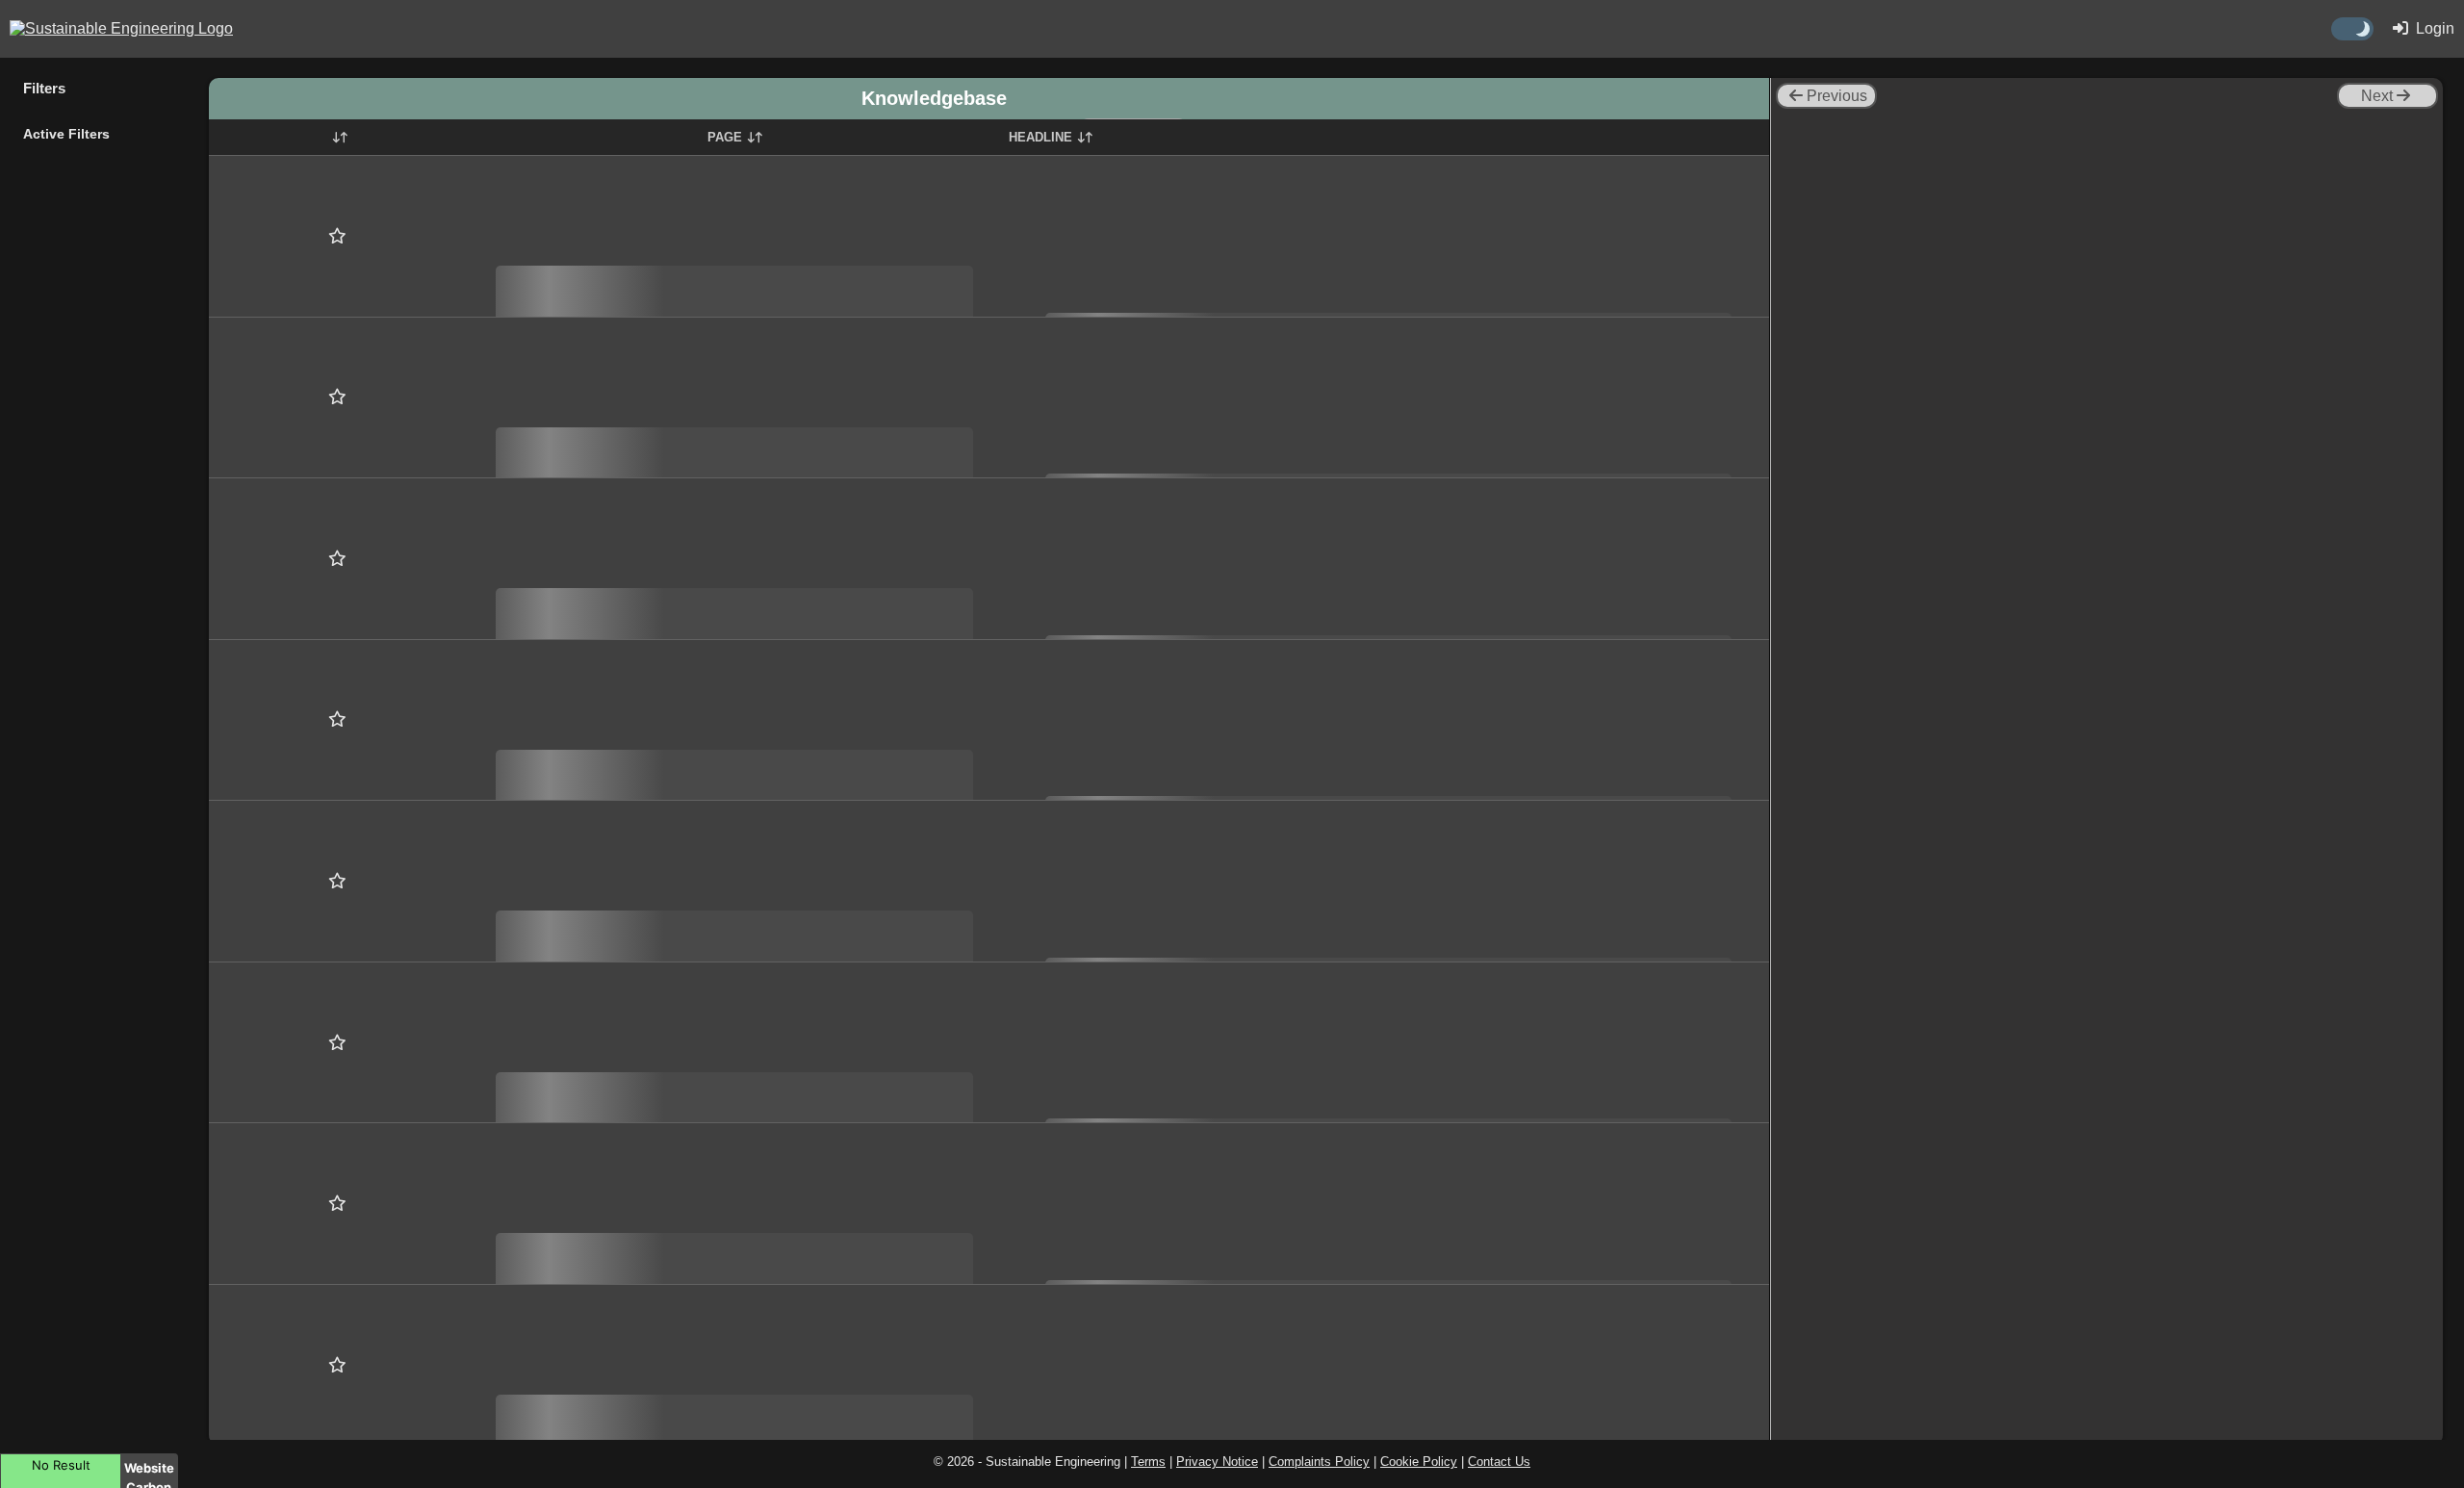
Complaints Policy (1319, 1462)
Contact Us (1499, 1462)
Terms (1148, 1462)
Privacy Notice (1217, 1462)
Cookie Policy (1419, 1462)
